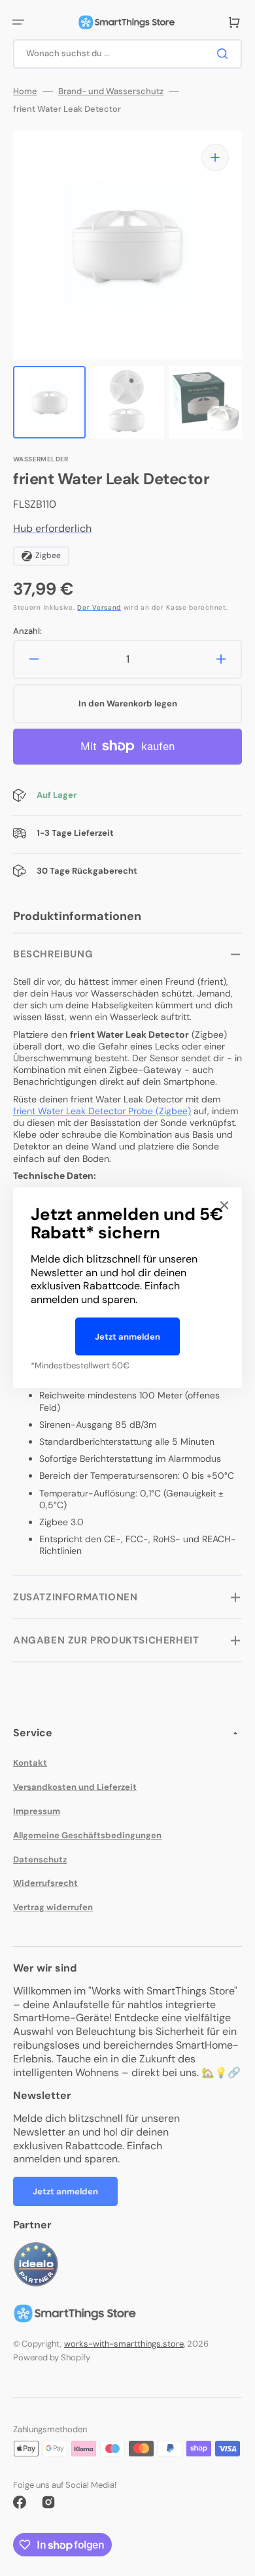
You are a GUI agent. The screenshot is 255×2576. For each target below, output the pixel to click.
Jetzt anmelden (127, 1337)
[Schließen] (224, 1205)
